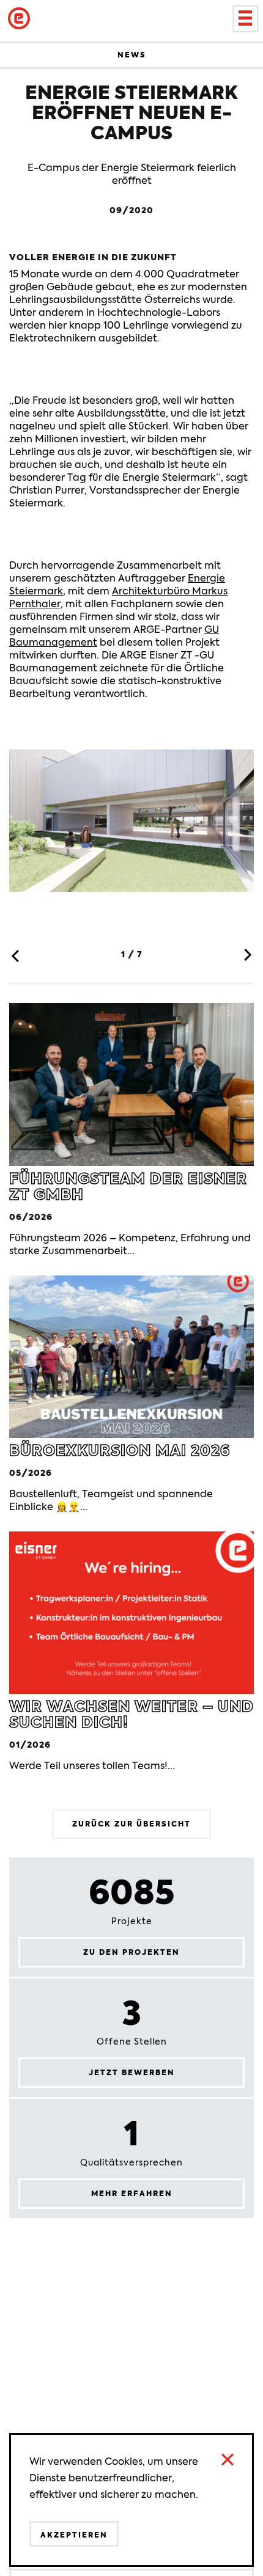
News (132, 55)
